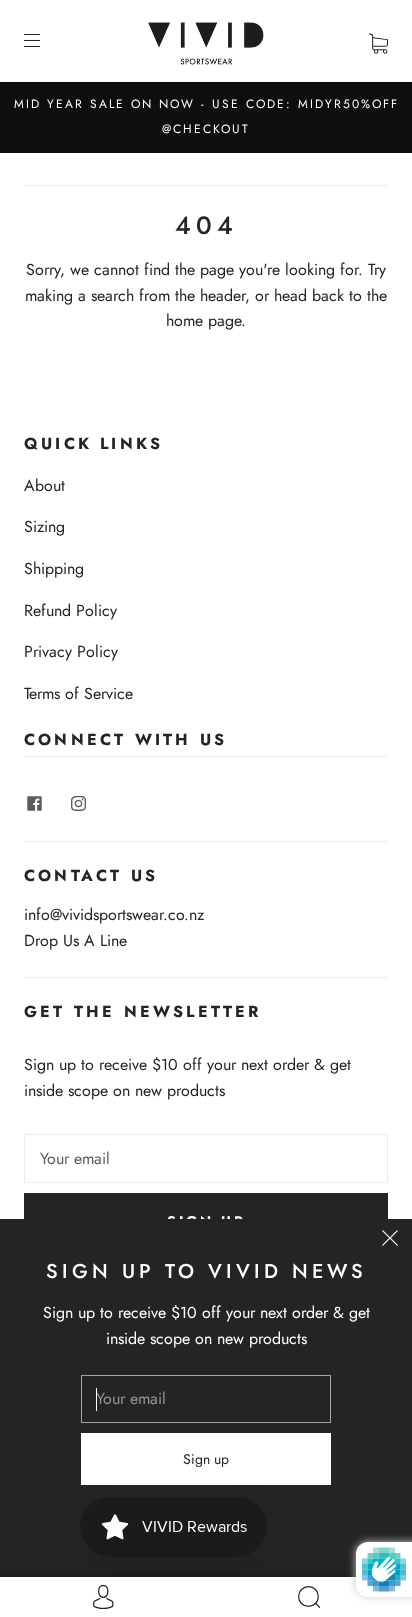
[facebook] (34, 803)
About (44, 485)
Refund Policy (70, 610)
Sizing (44, 526)
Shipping (54, 568)
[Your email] (206, 1159)
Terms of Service (78, 693)
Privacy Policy (71, 651)
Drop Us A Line (75, 940)
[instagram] (78, 803)
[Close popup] (390, 1241)
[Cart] (378, 40)
